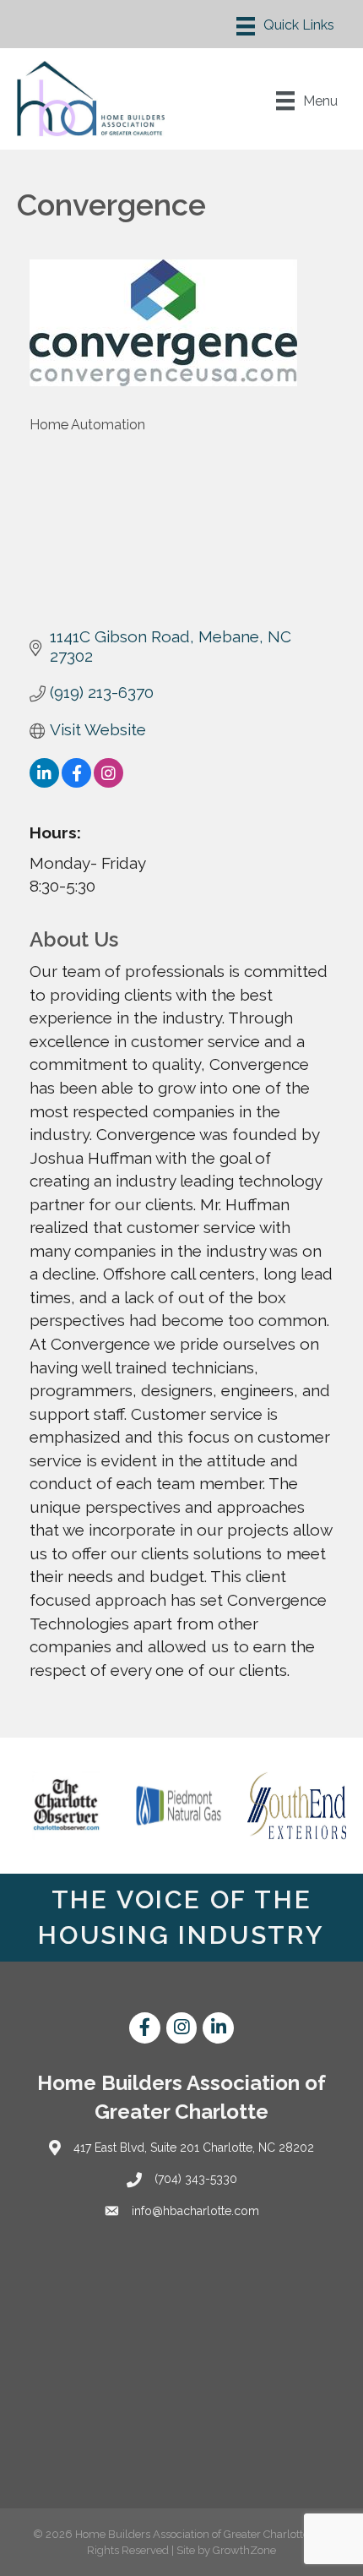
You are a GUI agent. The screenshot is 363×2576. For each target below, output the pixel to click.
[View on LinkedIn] (44, 782)
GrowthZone (244, 2550)
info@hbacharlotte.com (195, 2211)
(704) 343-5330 (196, 2179)
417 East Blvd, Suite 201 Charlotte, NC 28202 (194, 2148)
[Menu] (285, 26)
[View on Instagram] (108, 782)
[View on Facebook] (76, 782)
